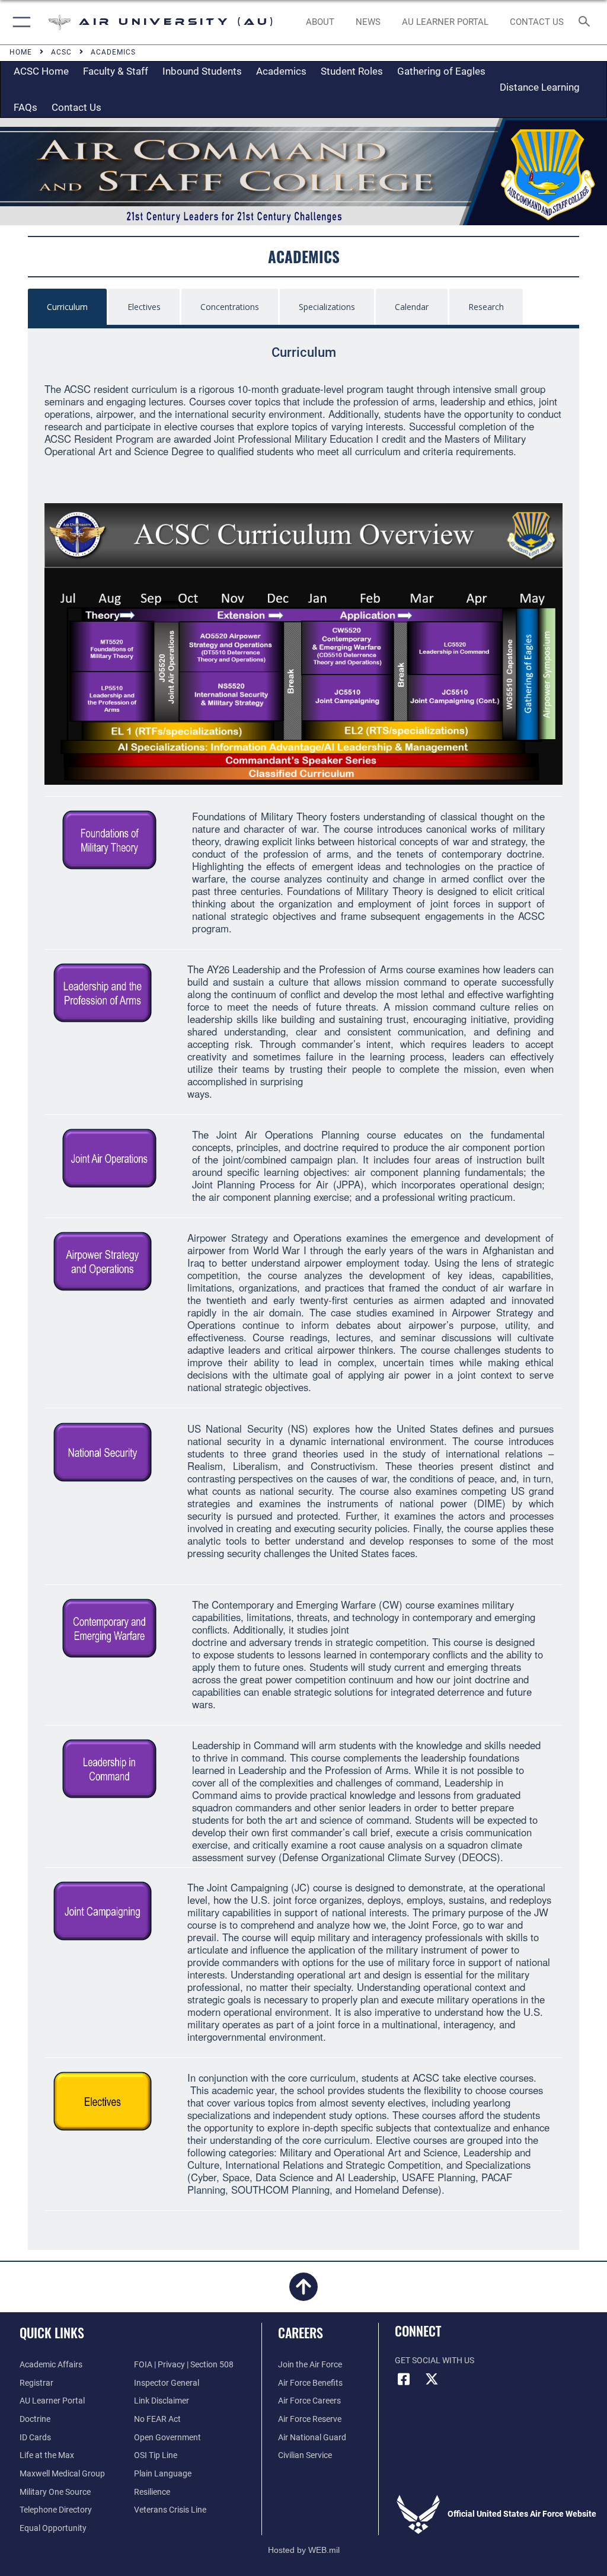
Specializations (327, 307)
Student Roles (352, 71)
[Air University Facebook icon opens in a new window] (404, 2379)
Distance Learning (540, 87)
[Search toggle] (587, 22)
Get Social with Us (435, 2361)
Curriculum (67, 307)
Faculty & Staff (116, 71)
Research (486, 307)
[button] (19, 22)
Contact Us (76, 107)
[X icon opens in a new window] (432, 2379)
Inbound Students (202, 71)
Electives (144, 307)
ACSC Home (41, 71)
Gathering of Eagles (441, 71)
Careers (301, 2332)
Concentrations (230, 307)
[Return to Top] (303, 2294)
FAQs (25, 107)
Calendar (412, 307)
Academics (281, 71)
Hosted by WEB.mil (304, 2550)
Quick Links (52, 2332)
